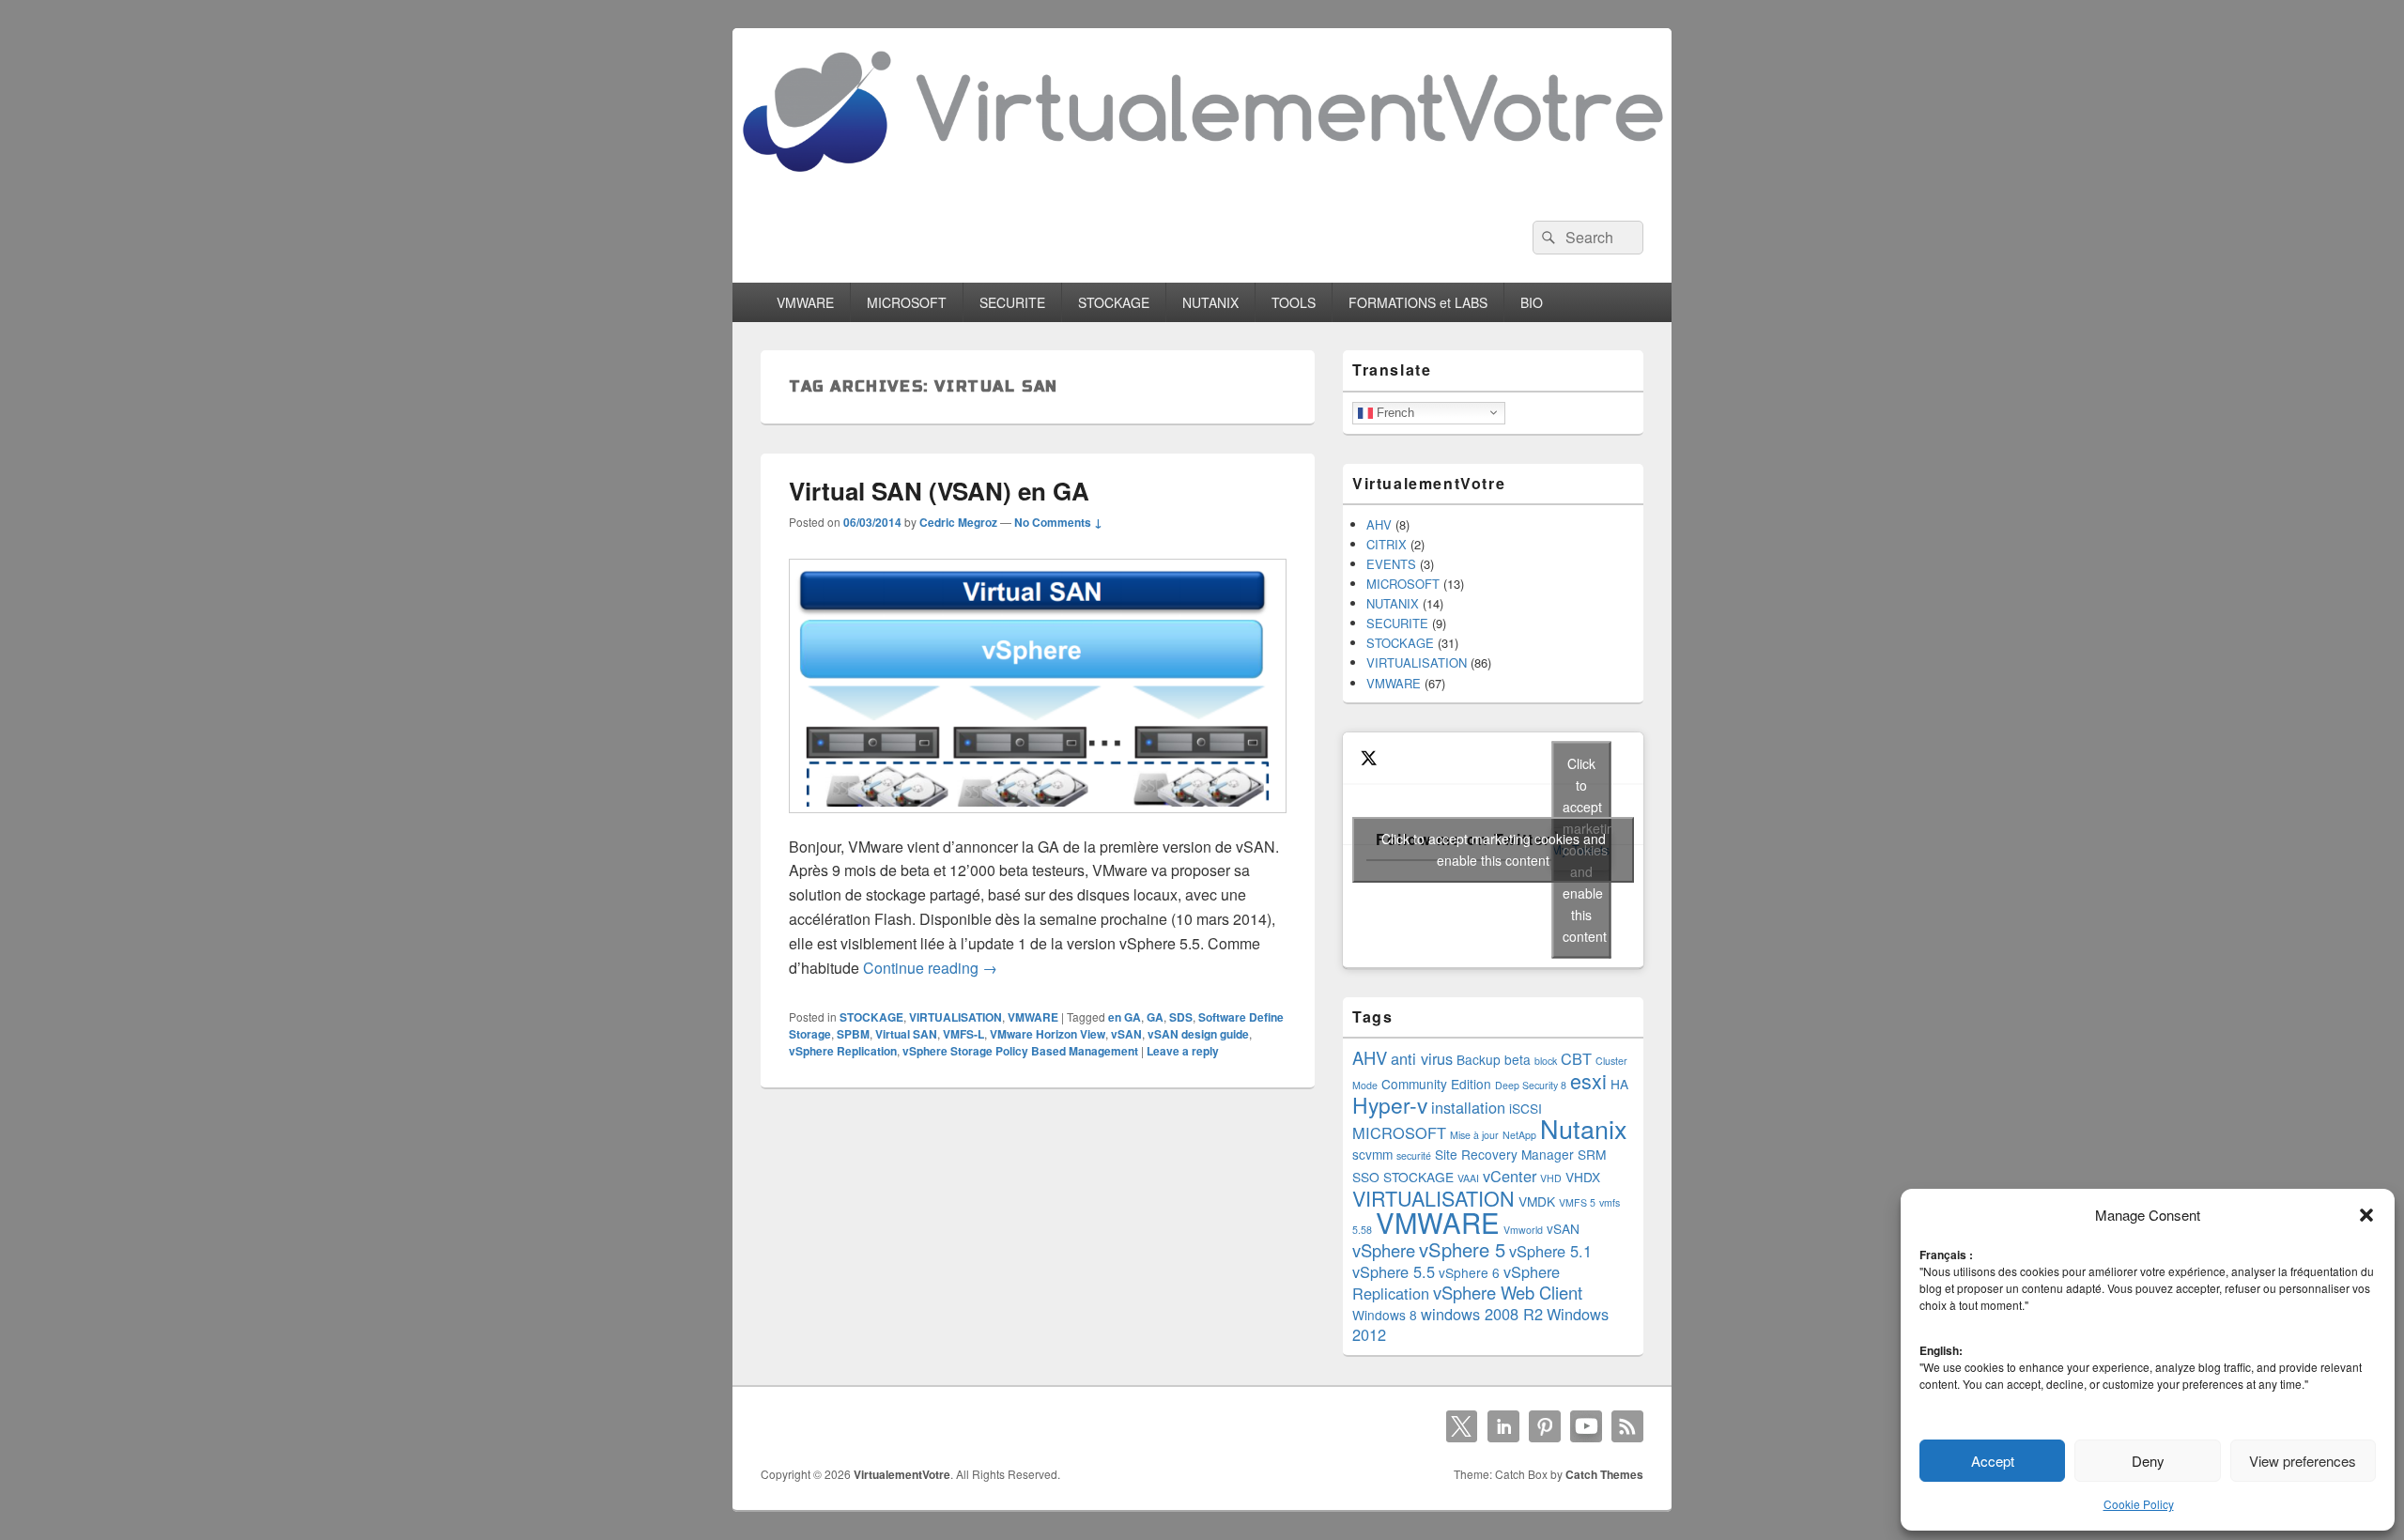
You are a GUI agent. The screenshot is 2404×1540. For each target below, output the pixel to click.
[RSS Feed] (1627, 1426)
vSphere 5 (1462, 1249)
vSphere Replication (843, 1051)
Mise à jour (1474, 1135)
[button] (2366, 1215)
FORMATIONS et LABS (1418, 302)
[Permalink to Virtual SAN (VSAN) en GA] (1038, 822)
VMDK (1537, 1201)
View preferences (2303, 1461)
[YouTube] (1586, 1426)
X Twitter (1462, 1426)
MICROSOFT (907, 302)
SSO (1366, 1177)
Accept (1993, 1461)
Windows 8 (1385, 1315)
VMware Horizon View (1048, 1034)
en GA (1125, 1017)
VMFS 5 (1577, 1202)
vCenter (1510, 1176)
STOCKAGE (1114, 302)
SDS (1181, 1017)
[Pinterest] (1545, 1426)
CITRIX (1387, 544)
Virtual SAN (906, 1034)
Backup (1479, 1059)
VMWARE (805, 302)
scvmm (1372, 1154)
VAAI (1468, 1178)
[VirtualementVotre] (1202, 186)
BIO (1532, 302)
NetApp (1519, 1135)
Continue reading (930, 968)
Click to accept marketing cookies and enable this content (1494, 849)
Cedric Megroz (958, 522)
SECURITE (1012, 302)
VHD (1551, 1178)
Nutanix (1584, 1128)
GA (1155, 1017)
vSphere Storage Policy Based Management (1020, 1051)
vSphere (1384, 1250)
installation (1468, 1107)
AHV (1379, 524)
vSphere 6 (1469, 1272)
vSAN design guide (1198, 1034)
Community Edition (1436, 1084)
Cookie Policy (2139, 1504)
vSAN (1126, 1034)
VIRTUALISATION (955, 1017)
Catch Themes (1604, 1474)
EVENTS (1391, 564)
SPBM (853, 1034)
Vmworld (1523, 1230)
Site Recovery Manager (1504, 1154)
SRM (1592, 1154)
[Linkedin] (1503, 1426)
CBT (1576, 1058)
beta (1518, 1059)
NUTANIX (1210, 302)
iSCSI (1526, 1108)
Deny (2148, 1461)
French (1394, 412)
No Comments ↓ (1058, 522)
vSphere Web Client (1508, 1292)
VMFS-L (963, 1034)
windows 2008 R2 (1482, 1314)
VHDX (1583, 1177)
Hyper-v (1390, 1104)
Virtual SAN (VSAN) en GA (939, 491)
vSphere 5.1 (1550, 1251)
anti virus (1422, 1058)
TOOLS (1294, 302)
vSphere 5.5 (1394, 1271)
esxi (1588, 1080)
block (1546, 1061)
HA (1619, 1084)
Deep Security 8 (1531, 1085)
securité (1414, 1155)
